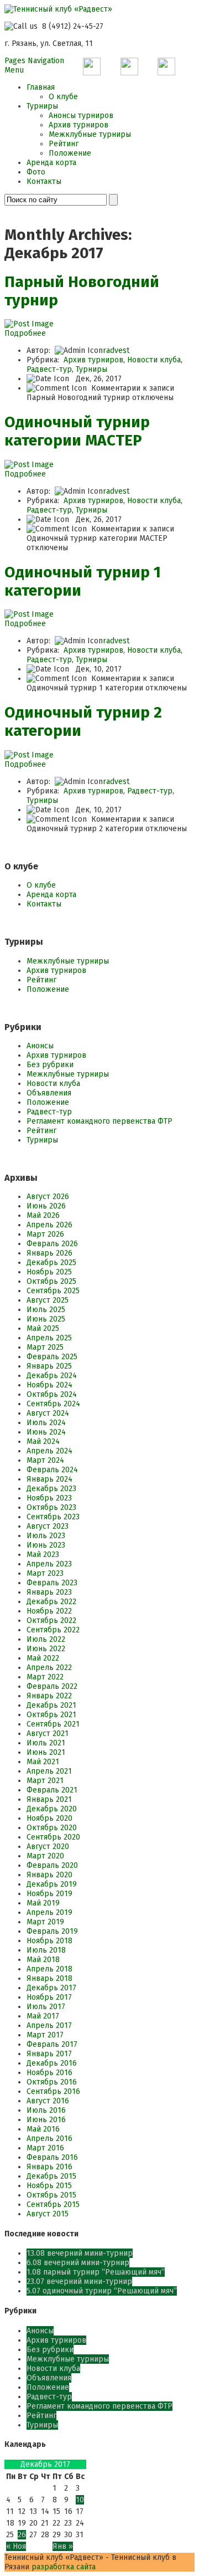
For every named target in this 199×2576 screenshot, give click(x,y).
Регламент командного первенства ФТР (99, 1121)
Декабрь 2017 (51, 1988)
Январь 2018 (49, 1978)
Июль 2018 (46, 1950)
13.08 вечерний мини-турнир (80, 2253)
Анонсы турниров (81, 116)
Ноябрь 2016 (49, 2073)
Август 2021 (48, 1733)
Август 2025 (48, 1300)
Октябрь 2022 (51, 1620)
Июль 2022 (46, 1639)
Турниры (42, 106)
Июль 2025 (46, 1310)
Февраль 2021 (52, 1790)
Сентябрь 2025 (53, 1291)
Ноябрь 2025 (49, 1272)
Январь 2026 (49, 1253)
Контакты (44, 181)
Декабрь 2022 (51, 1602)
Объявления (49, 1093)
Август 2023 (48, 1526)
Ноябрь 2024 (49, 1385)
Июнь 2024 (46, 1432)
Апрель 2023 (49, 1564)
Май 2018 (43, 1960)
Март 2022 (45, 1677)
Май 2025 (43, 1328)
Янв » (63, 2546)
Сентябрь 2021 (53, 1724)
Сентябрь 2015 (53, 2204)
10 (80, 2500)
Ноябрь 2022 (49, 1611)
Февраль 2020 (52, 1865)
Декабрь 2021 (51, 1705)
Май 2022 (43, 1658)
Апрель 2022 (49, 1668)
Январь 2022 (49, 1696)
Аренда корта (51, 163)
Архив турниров (78, 125)
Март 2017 (45, 2035)
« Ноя (16, 2546)
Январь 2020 (49, 1875)
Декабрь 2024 (52, 1376)
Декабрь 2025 (51, 1263)
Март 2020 (45, 1856)
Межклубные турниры (90, 134)
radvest (116, 350)
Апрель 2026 (49, 1225)
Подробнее (25, 333)
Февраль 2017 (52, 2044)
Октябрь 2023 (51, 1507)
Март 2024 (45, 1460)
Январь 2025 (49, 1366)
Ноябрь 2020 (49, 1818)
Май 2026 (43, 1215)
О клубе (63, 97)
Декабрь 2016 (52, 2063)
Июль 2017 (46, 2007)
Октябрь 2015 (51, 2195)
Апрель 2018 (49, 1969)
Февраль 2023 (52, 1583)
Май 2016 (43, 2129)
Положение (70, 153)
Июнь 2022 (46, 1649)
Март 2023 (45, 1573)
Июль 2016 (46, 2110)
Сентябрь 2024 (53, 1404)
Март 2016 (45, 2148)
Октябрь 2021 (51, 1715)
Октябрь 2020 (52, 1828)
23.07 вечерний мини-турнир (79, 2281)
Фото (36, 172)
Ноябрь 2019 (49, 1894)
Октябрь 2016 (52, 2082)
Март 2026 (45, 1234)
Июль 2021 (46, 1743)
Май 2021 (43, 1762)
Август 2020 (48, 1847)
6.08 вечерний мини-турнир (78, 2263)
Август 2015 (48, 2214)
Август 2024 (48, 1413)
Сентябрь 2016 (53, 2091)
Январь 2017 (49, 2054)
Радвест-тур (49, 369)
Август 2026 (48, 1197)
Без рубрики (50, 1065)
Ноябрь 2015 (49, 2186)
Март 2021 (45, 1781)
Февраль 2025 (52, 1357)
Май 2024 (43, 1441)
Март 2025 (45, 1347)
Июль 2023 (46, 1536)
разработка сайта (64, 2567)
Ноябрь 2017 (49, 1997)
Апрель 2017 (49, 2026)
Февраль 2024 (52, 1470)
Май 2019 (43, 1903)
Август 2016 (48, 2101)
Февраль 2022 (52, 1686)
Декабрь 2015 (51, 2176)
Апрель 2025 (49, 1338)
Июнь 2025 (46, 1319)
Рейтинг (64, 144)
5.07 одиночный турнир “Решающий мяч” (102, 2291)
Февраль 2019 (52, 1931)
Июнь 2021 (46, 1752)
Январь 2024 (49, 1479)
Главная (41, 87)
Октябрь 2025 (51, 1281)
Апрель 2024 (49, 1451)
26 (22, 2535)
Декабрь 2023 (51, 1489)
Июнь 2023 (46, 1545)
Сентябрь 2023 (53, 1517)
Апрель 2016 (49, 2139)
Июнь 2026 (46, 1206)
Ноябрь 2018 (49, 1941)
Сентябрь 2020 (53, 1837)
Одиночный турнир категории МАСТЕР (77, 431)
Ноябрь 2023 (49, 1498)
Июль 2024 (46, 1423)
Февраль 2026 (52, 1244)
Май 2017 (43, 2016)
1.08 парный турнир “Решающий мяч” (96, 2272)
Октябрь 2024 (52, 1394)
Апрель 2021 (49, 1771)
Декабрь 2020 (52, 1809)
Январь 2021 (49, 1799)
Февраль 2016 (52, 2157)
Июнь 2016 (46, 2120)
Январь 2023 (49, 1592)
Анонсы (40, 1046)
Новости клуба (154, 360)
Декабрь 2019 (52, 1884)
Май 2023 (43, 1555)
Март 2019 (45, 1922)
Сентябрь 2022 (53, 1630)
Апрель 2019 (49, 1912)
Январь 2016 (49, 2167)
